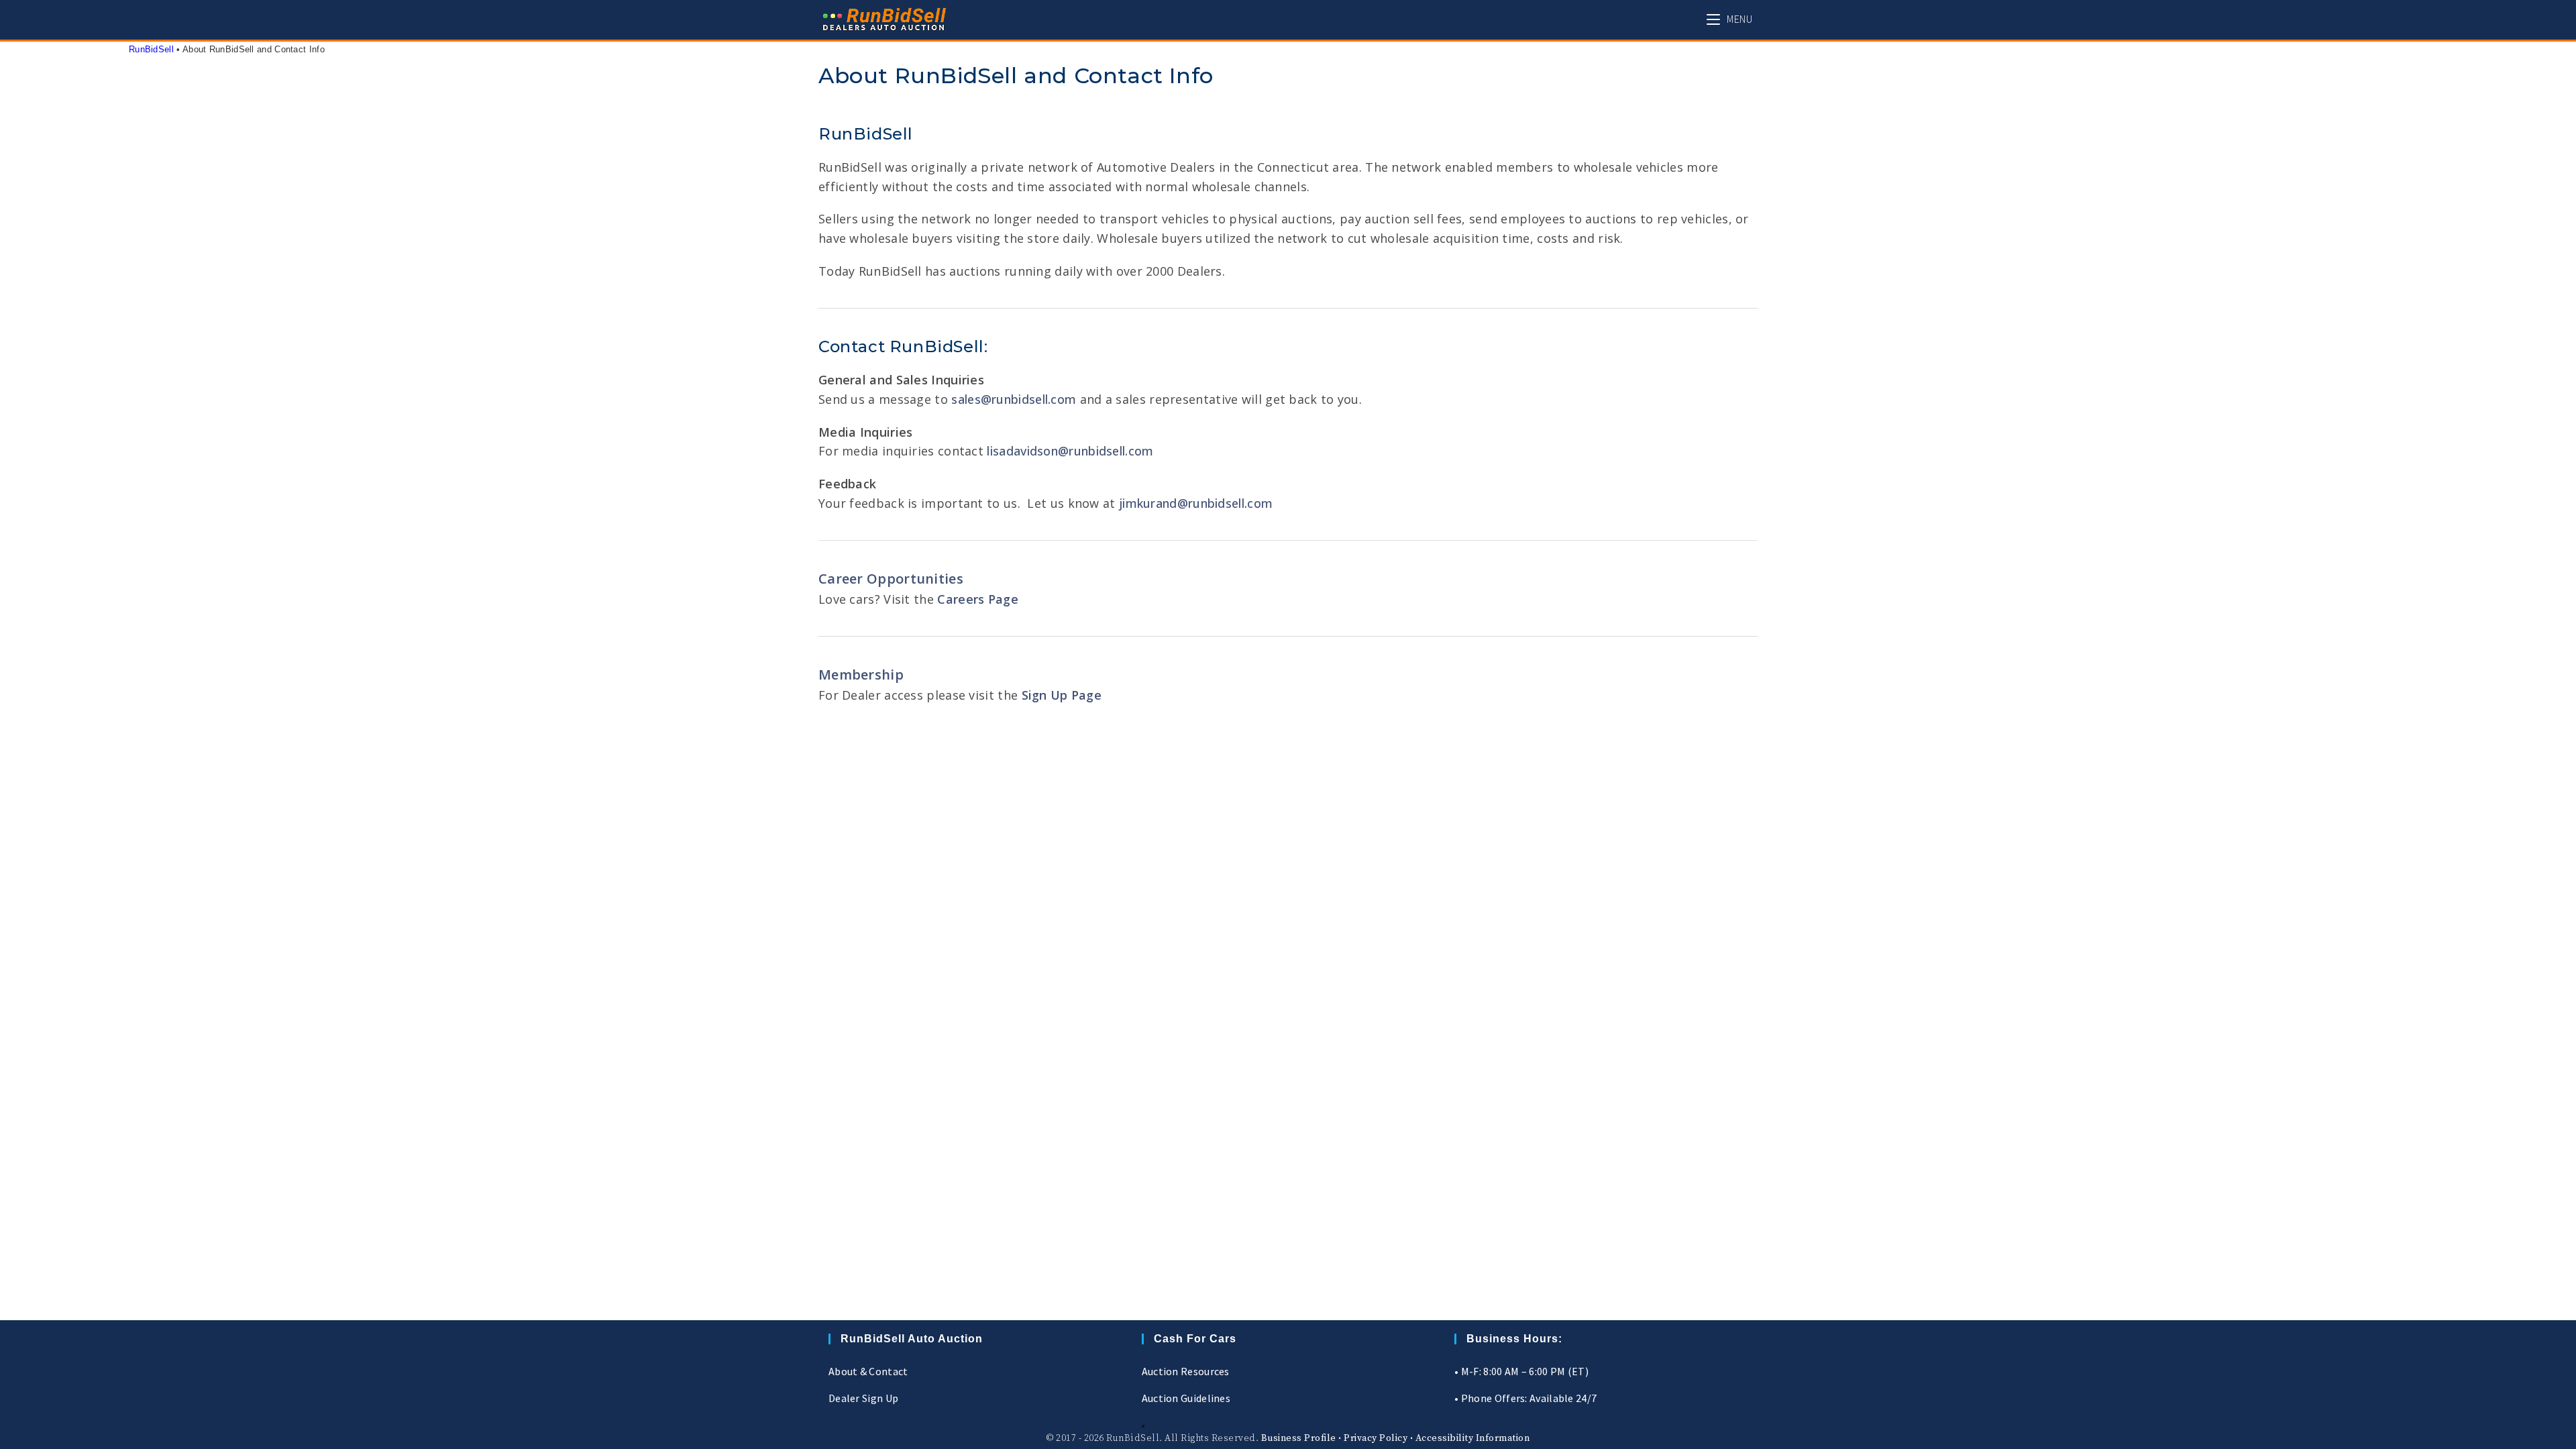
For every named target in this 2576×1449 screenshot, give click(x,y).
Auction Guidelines (1186, 1398)
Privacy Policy (1376, 1438)
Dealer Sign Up (863, 1398)
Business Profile (1299, 1438)
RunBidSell (151, 49)
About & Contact (868, 1371)
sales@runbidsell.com (1014, 399)
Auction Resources (1186, 1371)
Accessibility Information (1473, 1438)
